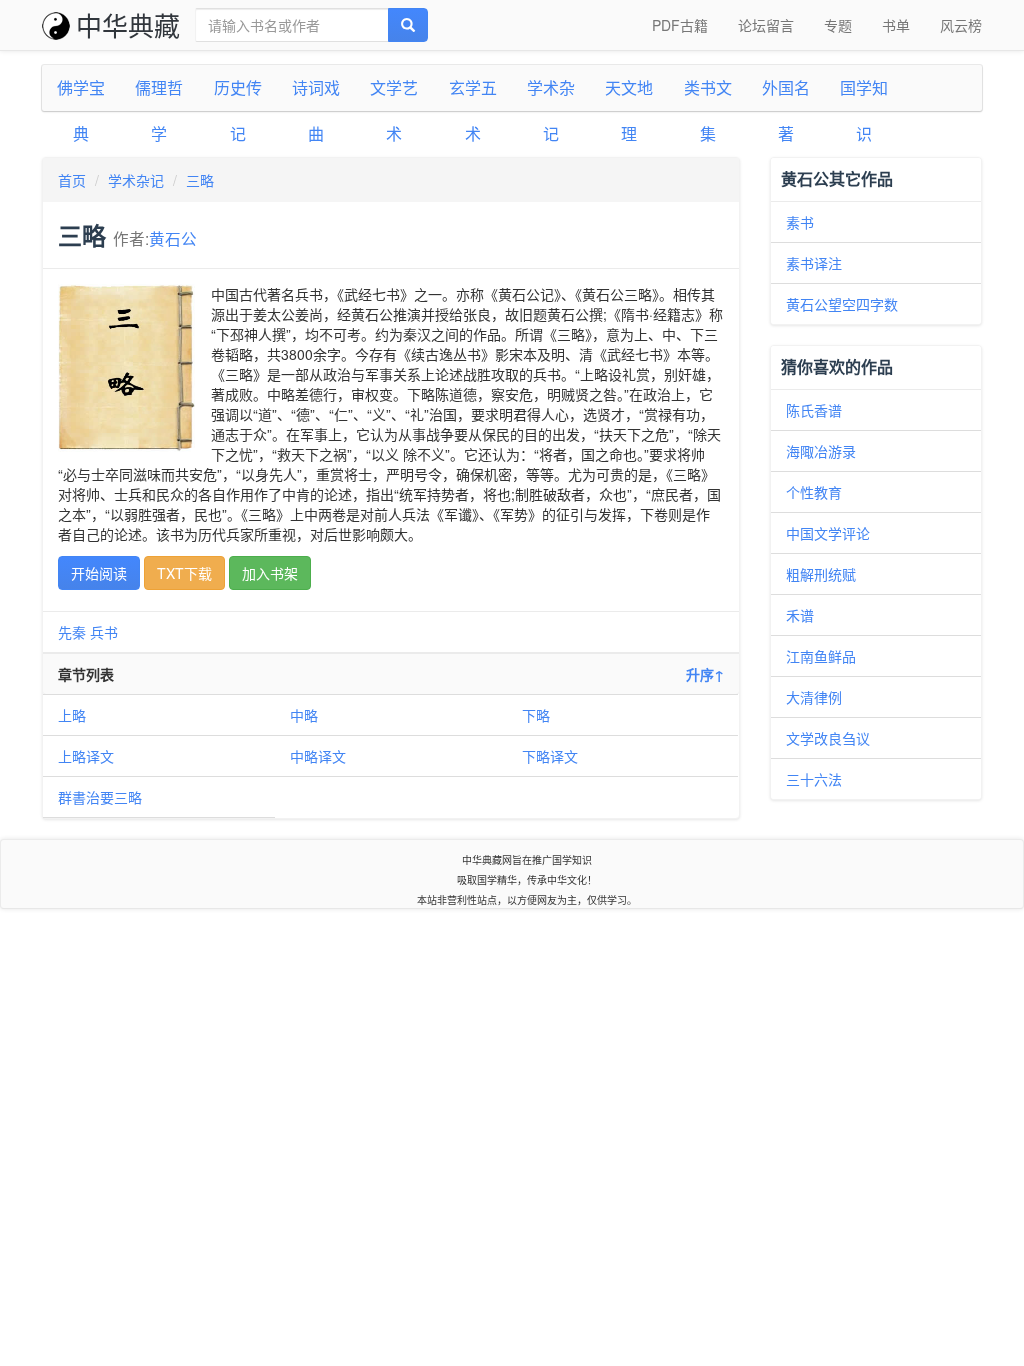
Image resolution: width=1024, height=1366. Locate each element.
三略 (200, 180)
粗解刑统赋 (821, 574)
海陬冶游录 (821, 451)
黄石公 (173, 238)
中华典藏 (128, 24)
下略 (536, 715)
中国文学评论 (828, 533)
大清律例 (814, 697)
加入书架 (270, 573)
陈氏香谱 (814, 410)
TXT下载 (184, 573)
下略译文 (550, 756)
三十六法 (814, 779)
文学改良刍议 (828, 738)
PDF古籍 (680, 25)
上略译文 (86, 756)
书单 (896, 25)
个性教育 (814, 492)
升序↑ (705, 674)
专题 (838, 25)
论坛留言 (766, 25)
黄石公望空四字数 (842, 304)
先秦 (72, 632)
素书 (800, 222)
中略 (304, 715)
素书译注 (814, 263)
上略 (72, 715)
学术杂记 (136, 180)
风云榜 (961, 25)
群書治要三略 (100, 797)
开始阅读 (99, 573)
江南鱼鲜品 (821, 656)
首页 (72, 180)
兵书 (104, 632)
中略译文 (318, 756)
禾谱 (800, 615)
